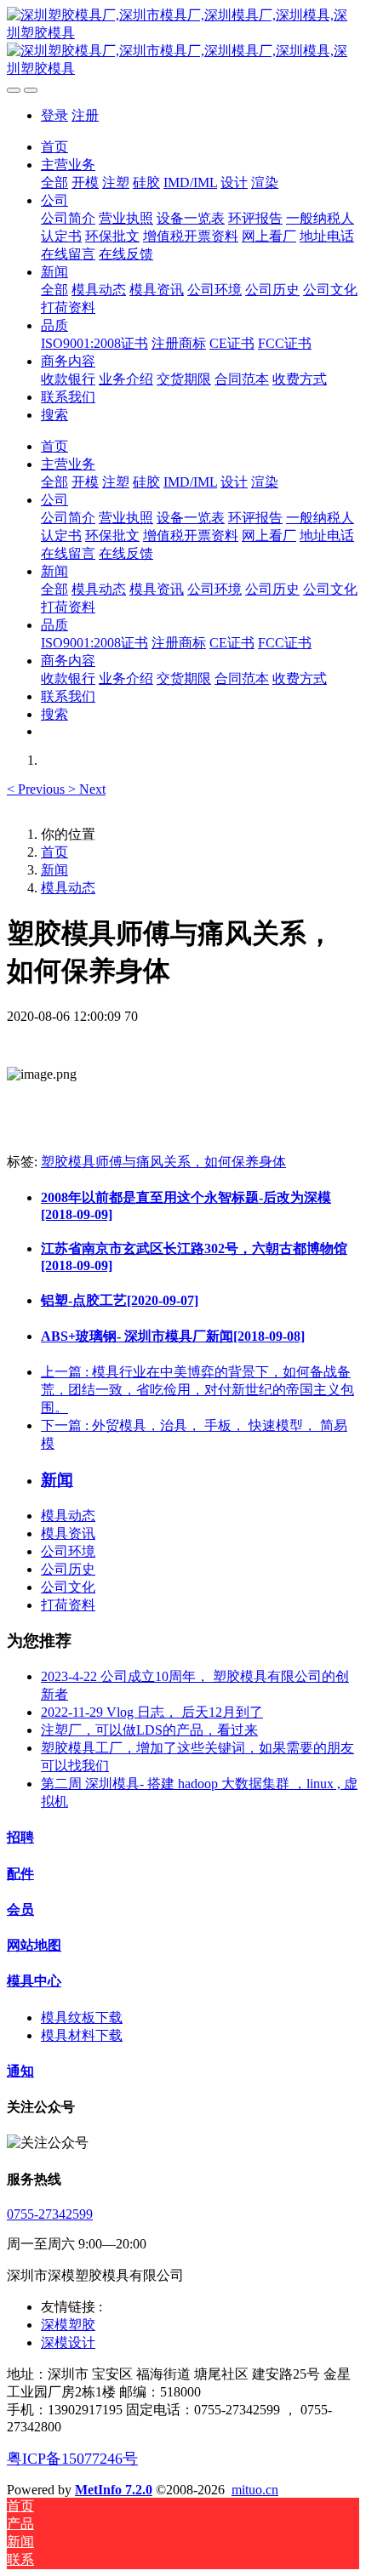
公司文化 (68, 1587)
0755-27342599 (50, 2214)
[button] (37, 789)
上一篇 (197, 1390)
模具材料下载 (82, 2035)
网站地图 (34, 1945)
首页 (54, 147)
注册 (85, 115)
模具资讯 (68, 1533)
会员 (20, 1909)
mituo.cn (255, 2490)
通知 (20, 2071)
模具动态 (68, 888)
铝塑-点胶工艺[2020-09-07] (120, 1300)
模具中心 (34, 1981)
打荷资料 (68, 1605)
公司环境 (68, 1551)
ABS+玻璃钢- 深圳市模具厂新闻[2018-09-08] (173, 1336)
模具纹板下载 (82, 2017)
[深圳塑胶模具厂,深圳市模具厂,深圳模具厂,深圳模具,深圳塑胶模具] (183, 43)
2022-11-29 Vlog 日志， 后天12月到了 (152, 1712)
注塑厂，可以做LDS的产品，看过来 (149, 1730)
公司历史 (68, 1569)
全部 (54, 182)
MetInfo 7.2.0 (114, 2490)
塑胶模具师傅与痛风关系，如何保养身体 (163, 1162)
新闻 (54, 870)
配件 (20, 1874)
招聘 (20, 1837)
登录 (54, 115)
